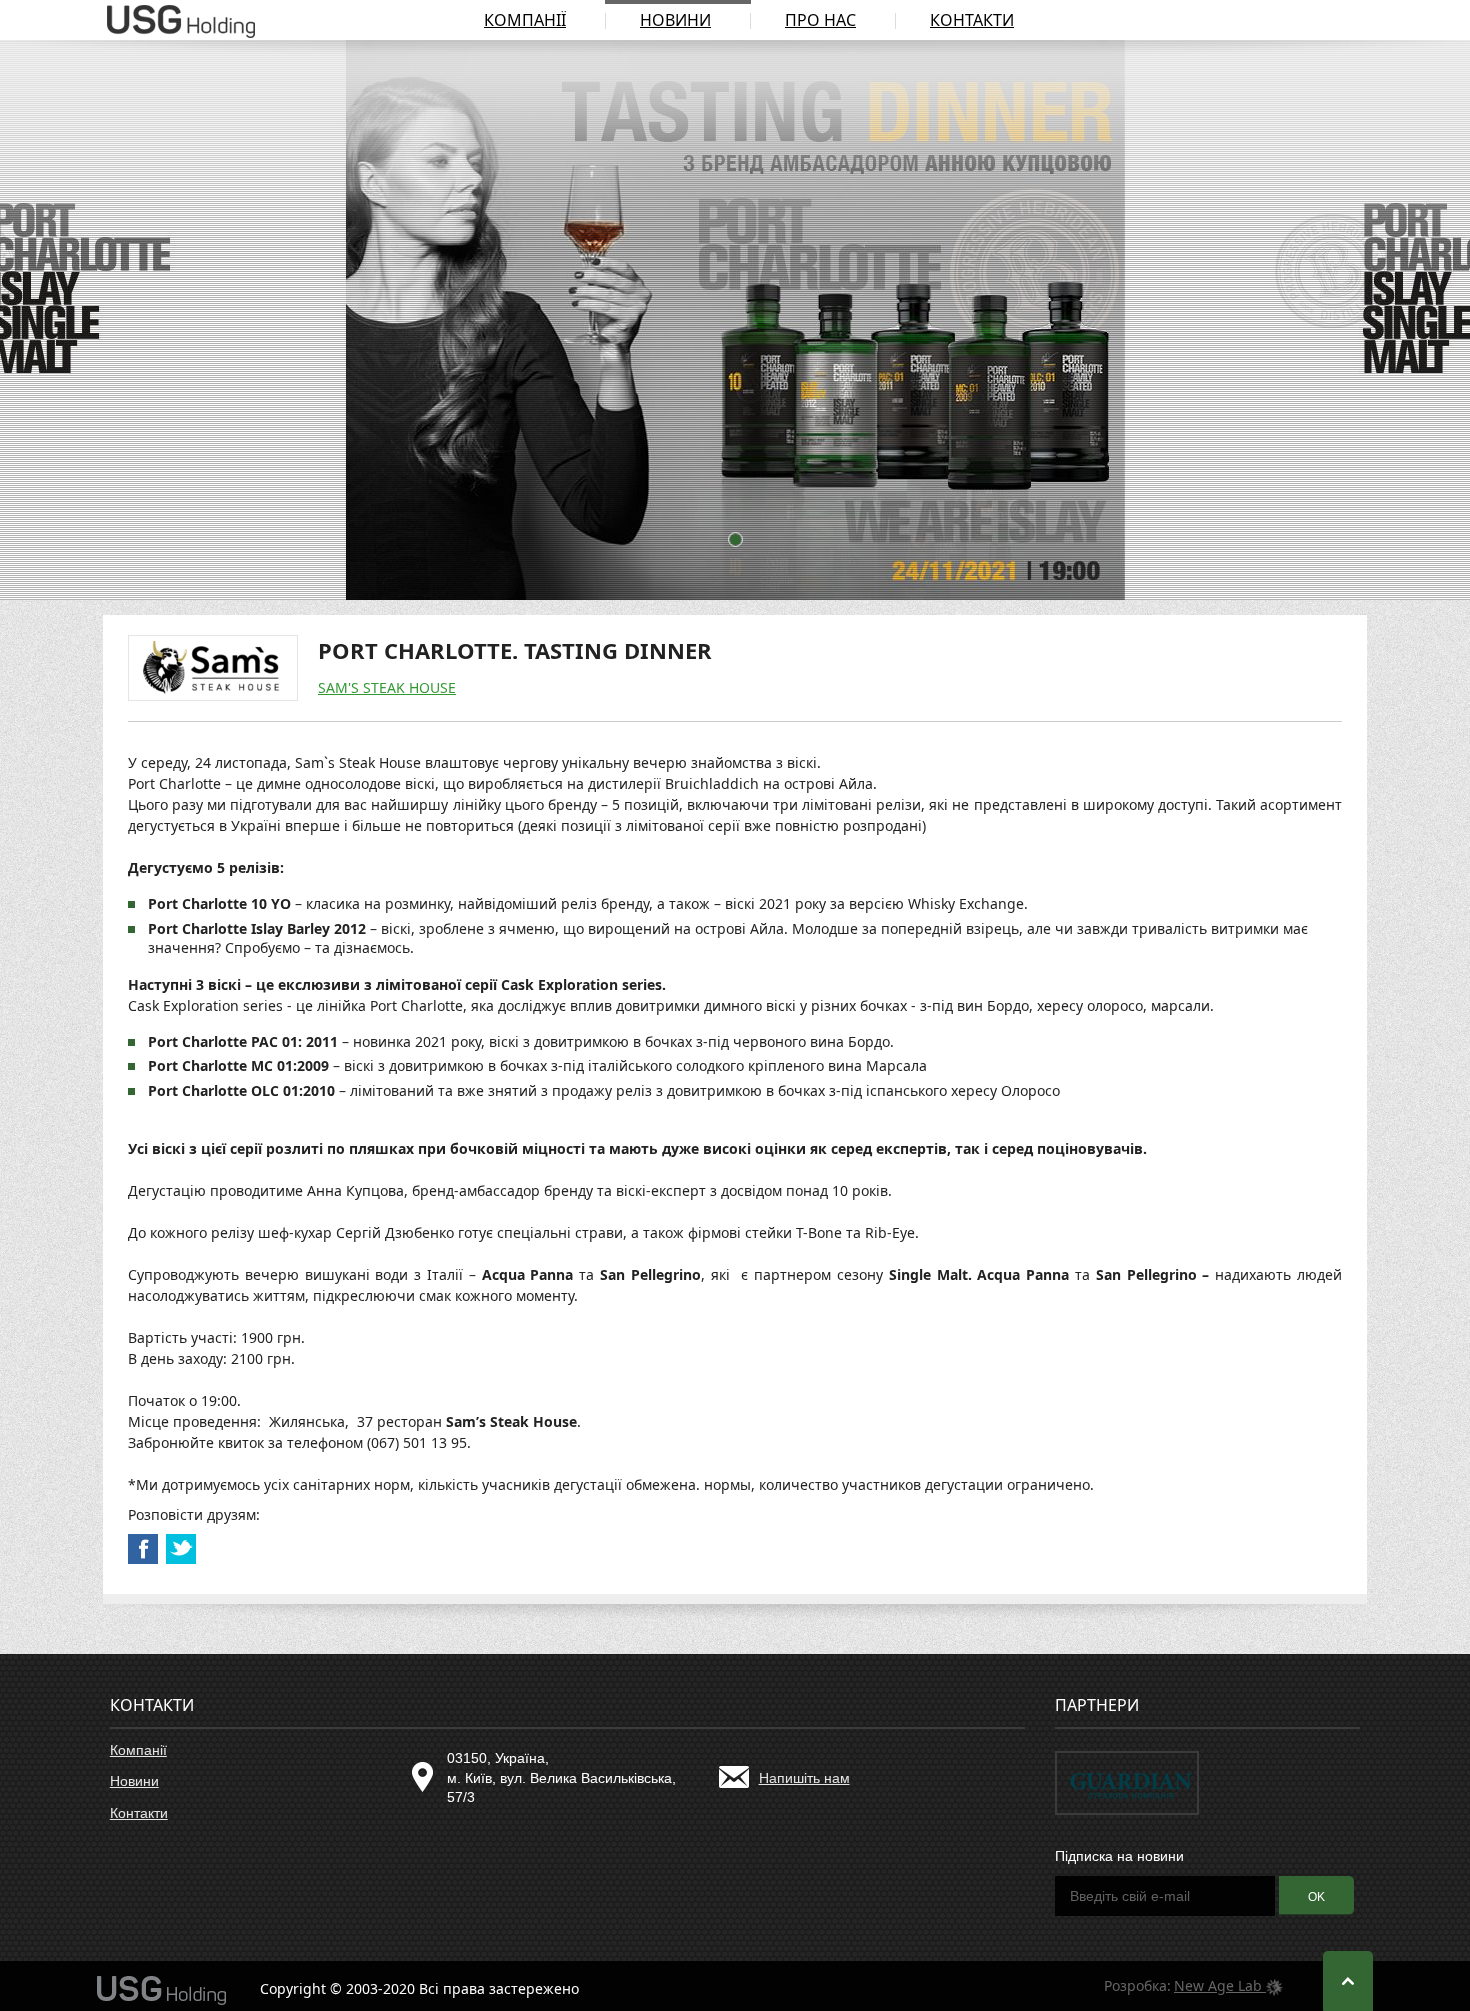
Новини (675, 20)
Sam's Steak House (387, 687)
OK (1316, 1897)
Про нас (820, 20)
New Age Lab (1220, 1985)
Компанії (525, 20)
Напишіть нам (804, 1778)
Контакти (972, 20)
